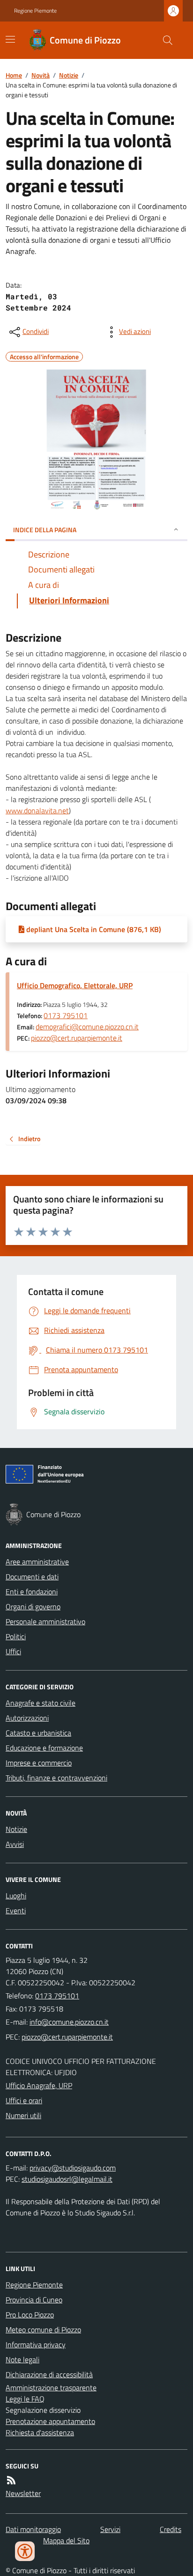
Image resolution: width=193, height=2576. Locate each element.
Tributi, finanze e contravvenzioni (56, 1778)
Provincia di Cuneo (34, 2300)
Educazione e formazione (44, 1748)
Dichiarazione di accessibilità (49, 2374)
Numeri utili (23, 2115)
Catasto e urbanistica (38, 1733)
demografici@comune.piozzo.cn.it (87, 1027)
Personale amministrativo (45, 1621)
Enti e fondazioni (32, 1592)
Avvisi (15, 1844)
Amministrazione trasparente (51, 2388)
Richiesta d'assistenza (40, 2432)
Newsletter (23, 2493)
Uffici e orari (24, 2100)
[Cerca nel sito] (164, 40)
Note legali (22, 2359)
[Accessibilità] (25, 2551)
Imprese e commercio (39, 1763)
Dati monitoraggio (33, 2529)
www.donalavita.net (37, 810)
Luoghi (16, 1896)
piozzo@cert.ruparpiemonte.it (77, 1038)
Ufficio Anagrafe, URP (39, 2085)
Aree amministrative (37, 1562)
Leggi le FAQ (25, 2399)
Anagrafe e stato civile (41, 1703)
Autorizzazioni (27, 1718)
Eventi (16, 1910)
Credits (171, 2529)
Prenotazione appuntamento (50, 2421)
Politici (16, 1636)
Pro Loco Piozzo (30, 2315)
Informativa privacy (36, 2344)
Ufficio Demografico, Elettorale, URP (75, 985)
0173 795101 (66, 1015)
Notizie (69, 75)
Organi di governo (33, 1606)
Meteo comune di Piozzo (43, 2330)
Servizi (110, 2529)
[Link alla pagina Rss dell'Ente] (11, 2480)
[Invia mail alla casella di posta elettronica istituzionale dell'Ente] (69, 2022)
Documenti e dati (32, 1577)
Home (14, 75)
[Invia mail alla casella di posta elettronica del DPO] (73, 2168)
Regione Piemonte (35, 11)
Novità (41, 75)
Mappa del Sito (66, 2540)
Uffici (13, 1651)
